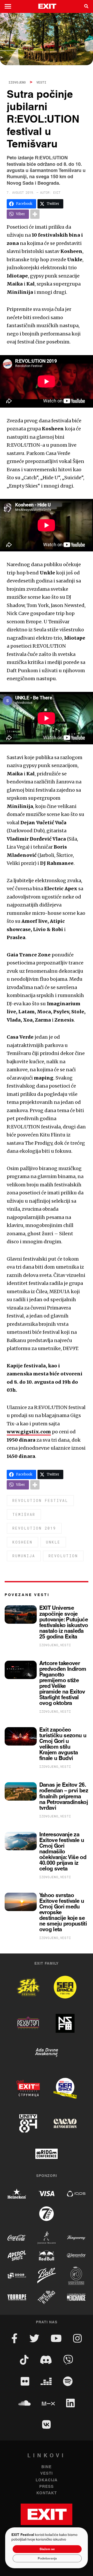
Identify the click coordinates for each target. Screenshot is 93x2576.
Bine (47, 2467)
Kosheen (22, 1542)
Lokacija (47, 2480)
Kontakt (47, 2493)
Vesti (41, 82)
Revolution (63, 1556)
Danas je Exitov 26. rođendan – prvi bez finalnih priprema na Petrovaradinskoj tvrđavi (64, 1796)
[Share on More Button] (35, 214)
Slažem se (47, 2549)
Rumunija (24, 1556)
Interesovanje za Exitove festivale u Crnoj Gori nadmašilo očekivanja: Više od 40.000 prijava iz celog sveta (63, 1852)
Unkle (53, 1542)
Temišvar (24, 1514)
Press (47, 2487)
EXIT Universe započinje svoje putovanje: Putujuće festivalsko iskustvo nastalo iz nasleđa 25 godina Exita (64, 1622)
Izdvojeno (17, 82)
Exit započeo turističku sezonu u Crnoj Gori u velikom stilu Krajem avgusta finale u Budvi (63, 1744)
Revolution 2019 (34, 1528)
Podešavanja (47, 2558)
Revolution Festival (40, 1500)
